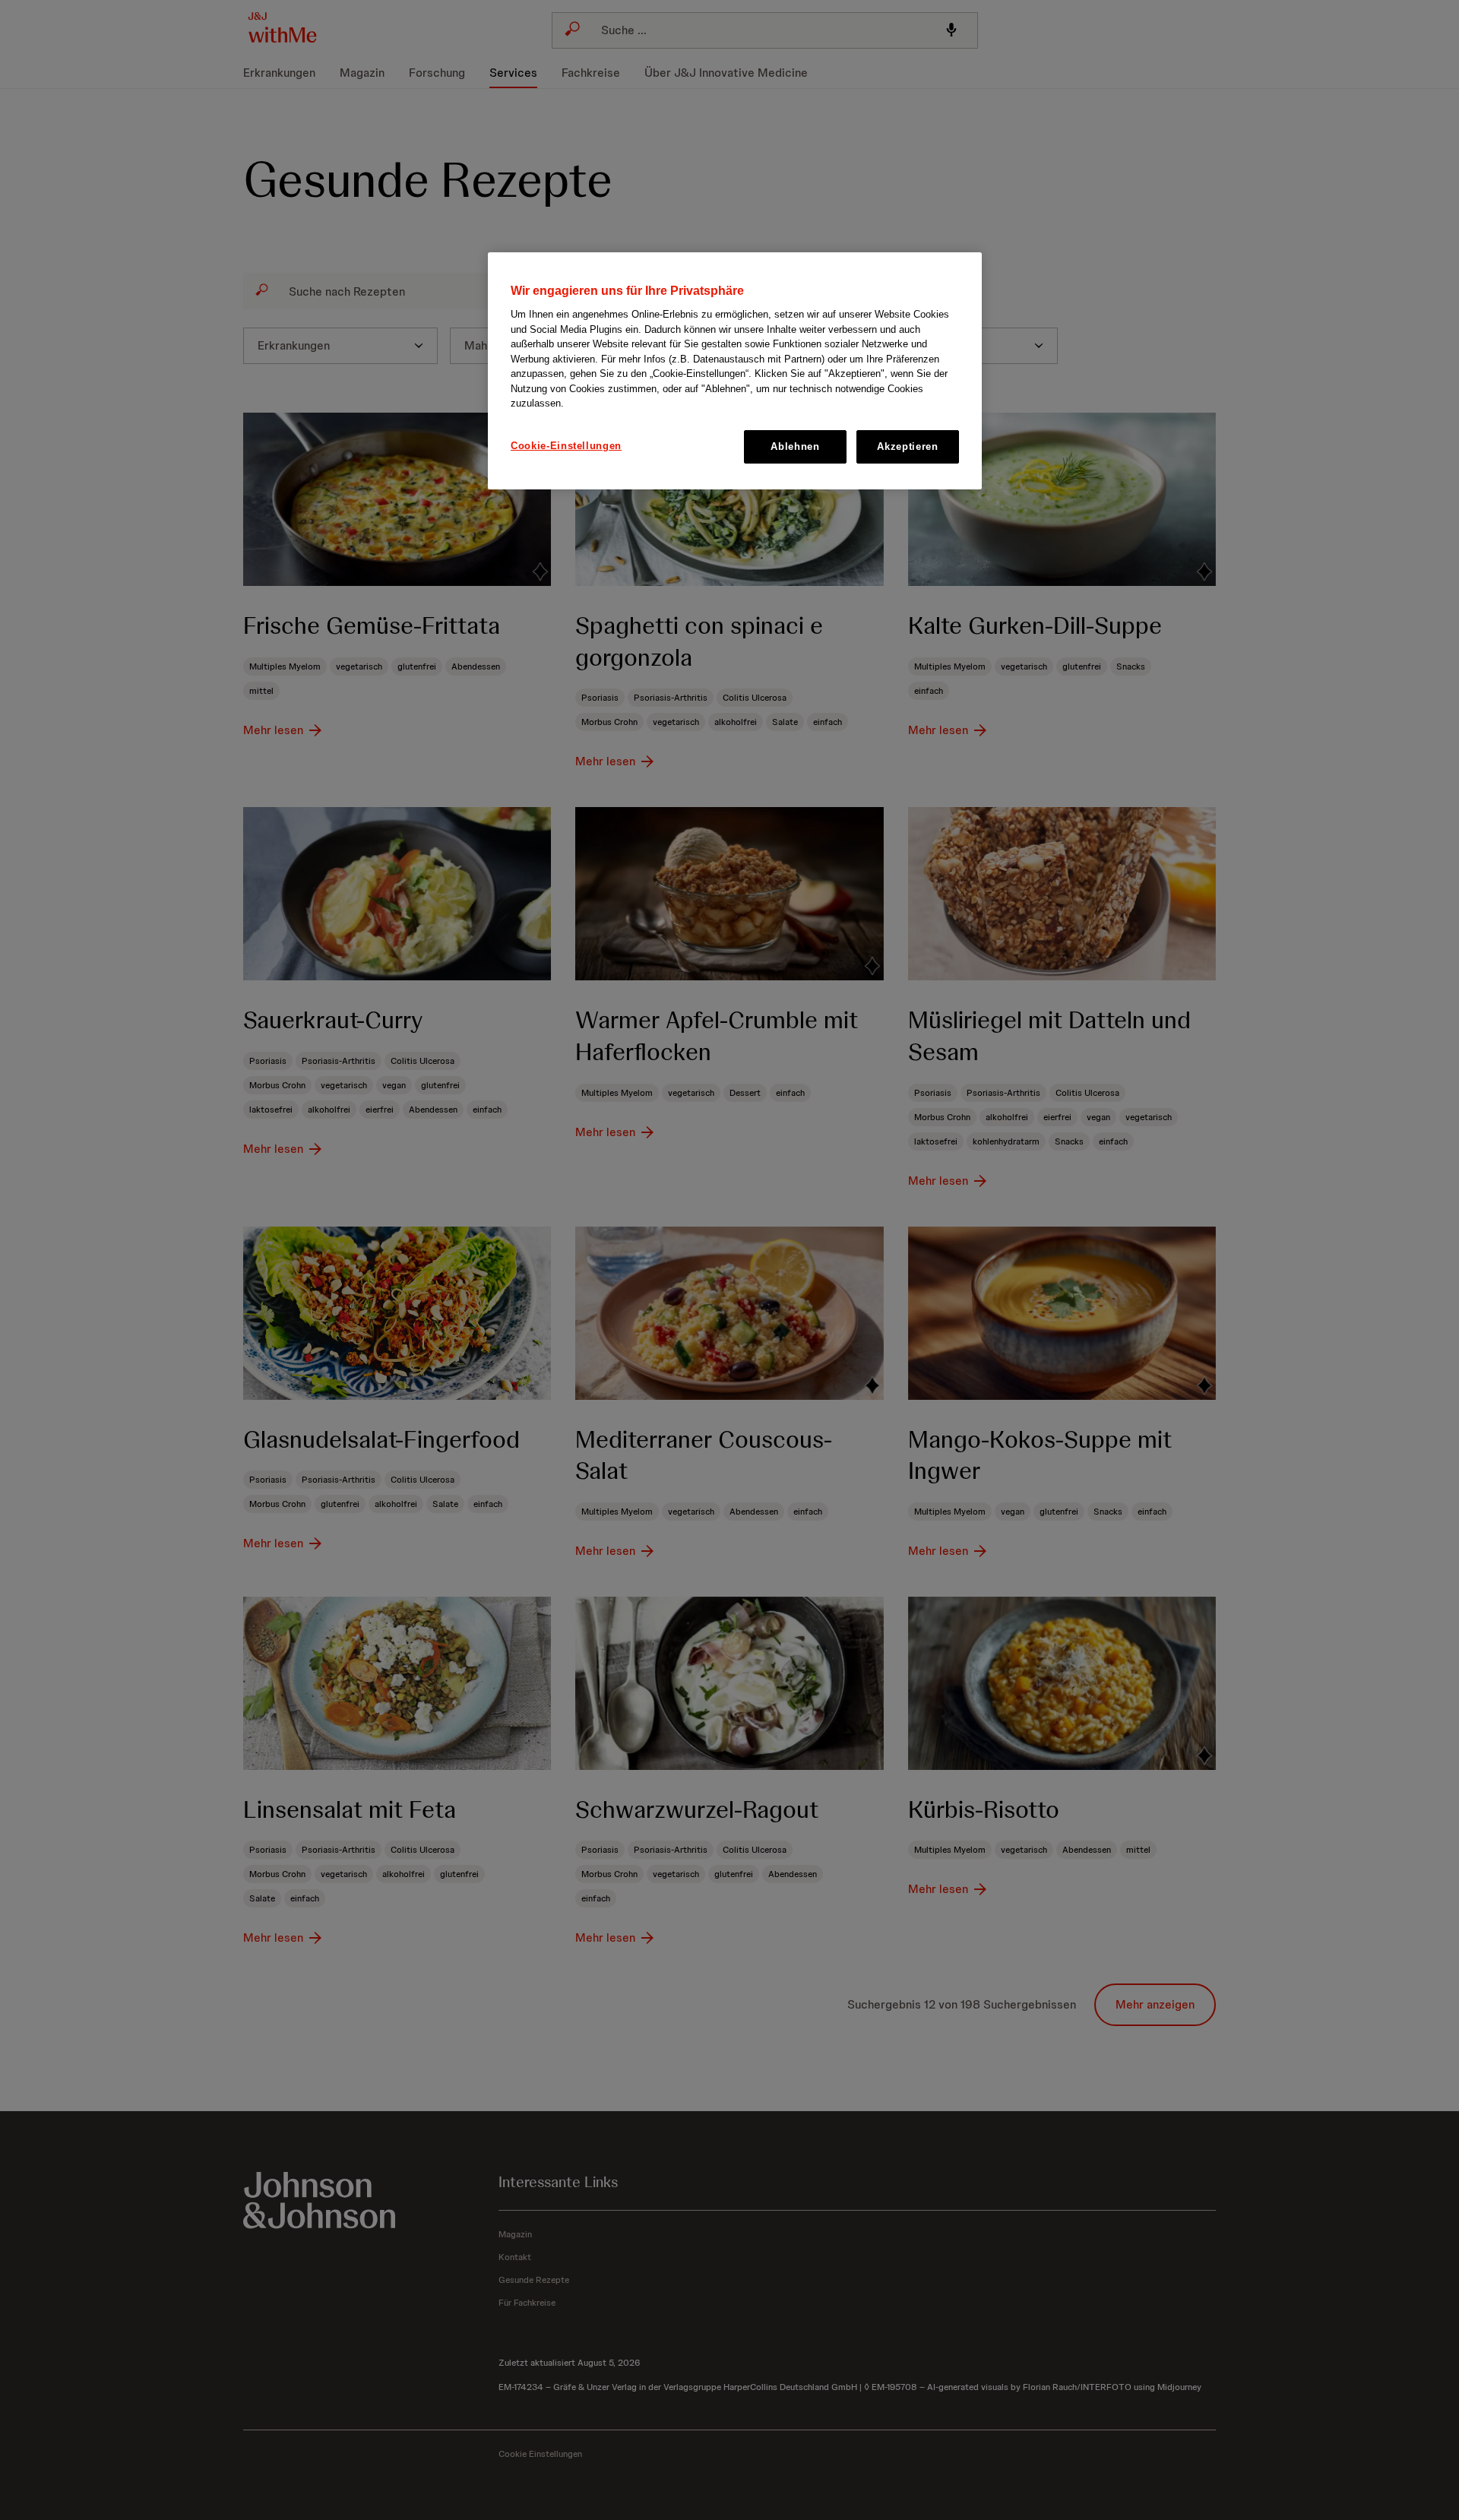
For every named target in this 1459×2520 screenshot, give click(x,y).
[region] (735, 371)
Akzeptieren (907, 446)
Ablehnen (795, 446)
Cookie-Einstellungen (566, 446)
